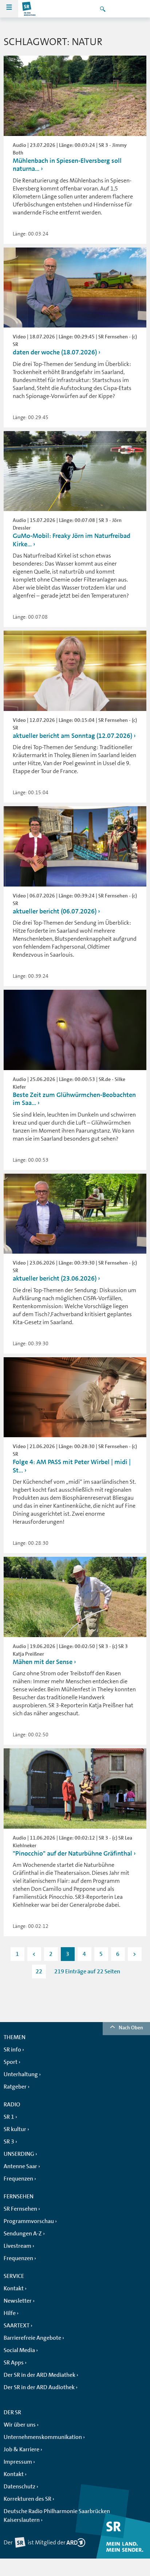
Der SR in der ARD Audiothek (39, 2387)
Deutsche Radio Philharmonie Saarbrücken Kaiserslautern (57, 2516)
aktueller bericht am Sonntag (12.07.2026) (72, 736)
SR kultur (15, 2129)
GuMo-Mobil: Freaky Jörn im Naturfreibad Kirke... (72, 540)
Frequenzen (18, 2179)
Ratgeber (15, 2087)
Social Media (19, 2350)
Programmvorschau (29, 2221)
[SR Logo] (29, 9)
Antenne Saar (20, 2166)
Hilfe (10, 2313)
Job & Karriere (21, 2450)
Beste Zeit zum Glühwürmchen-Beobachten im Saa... (74, 1099)
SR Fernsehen (20, 2209)
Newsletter (18, 2301)
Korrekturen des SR (27, 2499)
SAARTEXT (17, 2326)
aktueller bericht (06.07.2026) (55, 911)
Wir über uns (20, 2425)
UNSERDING (19, 2154)
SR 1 (9, 2117)
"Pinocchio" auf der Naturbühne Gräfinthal (72, 1853)
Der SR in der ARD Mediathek (40, 2375)
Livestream (17, 2246)
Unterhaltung (21, 2074)
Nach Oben (131, 2028)
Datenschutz (19, 2487)
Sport (11, 2062)
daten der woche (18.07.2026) (55, 352)
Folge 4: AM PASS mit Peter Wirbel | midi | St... (72, 1466)
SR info (12, 2050)
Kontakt (14, 2288)
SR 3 (9, 2142)
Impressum (18, 2462)
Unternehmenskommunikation (43, 2437)
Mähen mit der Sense (43, 1662)
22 (39, 1972)
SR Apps (14, 2363)
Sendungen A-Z (23, 2234)
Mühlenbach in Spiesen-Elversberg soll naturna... (67, 165)
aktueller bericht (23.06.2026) (55, 1278)
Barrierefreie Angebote (32, 2338)
